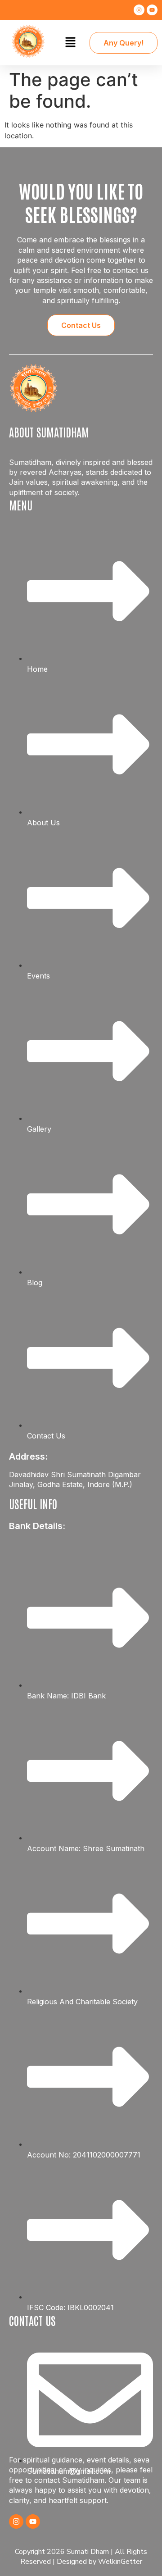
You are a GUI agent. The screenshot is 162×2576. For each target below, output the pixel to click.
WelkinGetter (120, 2562)
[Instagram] (139, 10)
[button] (70, 43)
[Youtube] (152, 10)
